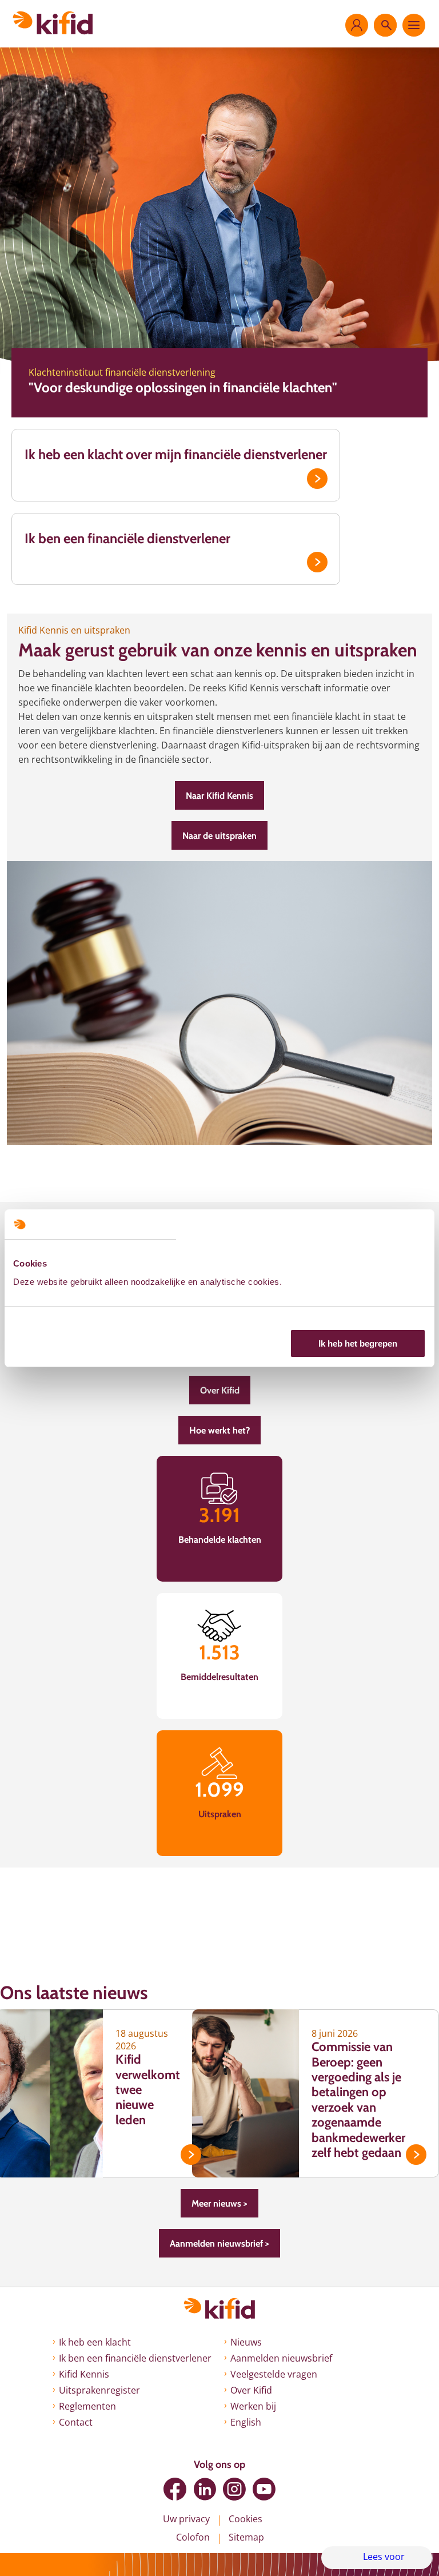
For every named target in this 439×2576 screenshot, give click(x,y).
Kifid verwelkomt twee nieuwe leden (148, 2090)
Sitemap (246, 2537)
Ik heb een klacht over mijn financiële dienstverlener (176, 454)
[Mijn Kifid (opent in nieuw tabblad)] (357, 25)
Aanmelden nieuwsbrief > (219, 2243)
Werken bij (253, 2406)
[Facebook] (175, 2489)
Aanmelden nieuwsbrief (281, 2358)
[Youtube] (264, 2489)
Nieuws (246, 2342)
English (246, 2422)
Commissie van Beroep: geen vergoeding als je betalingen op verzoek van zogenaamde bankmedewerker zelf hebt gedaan (358, 2100)
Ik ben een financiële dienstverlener (127, 538)
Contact (76, 2422)
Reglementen (87, 2406)
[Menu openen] (414, 25)
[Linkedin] (205, 2489)
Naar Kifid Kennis (219, 796)
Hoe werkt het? (219, 1430)
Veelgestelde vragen (274, 2374)
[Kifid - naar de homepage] (53, 23)
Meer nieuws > (219, 2203)
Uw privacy (186, 2519)
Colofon (193, 2537)
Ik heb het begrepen (358, 1343)
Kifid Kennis (84, 2374)
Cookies (246, 2519)
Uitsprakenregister (99, 2390)
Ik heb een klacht (95, 2342)
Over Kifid (220, 1390)
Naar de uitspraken (219, 836)
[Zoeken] (385, 25)
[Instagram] (234, 2489)
